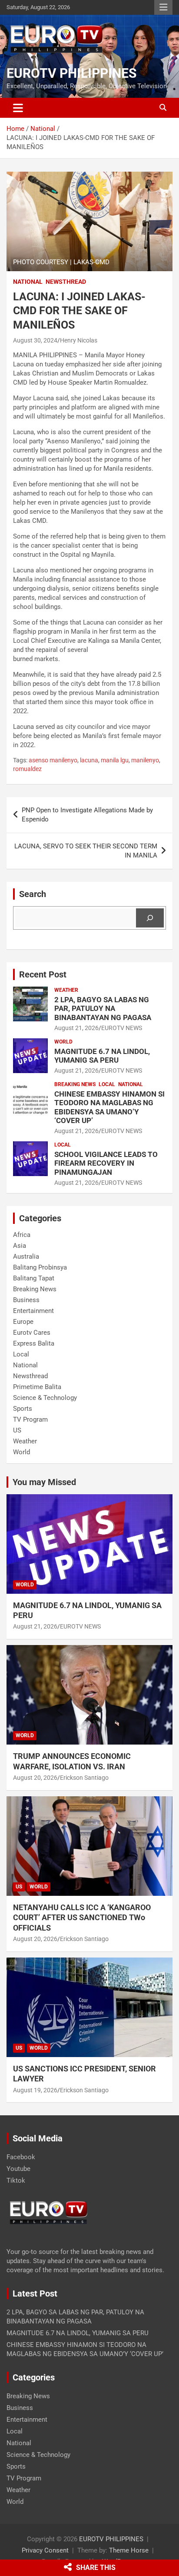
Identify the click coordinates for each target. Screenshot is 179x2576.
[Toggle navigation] (18, 108)
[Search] (150, 918)
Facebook (21, 2157)
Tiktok (16, 2180)
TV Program (30, 1419)
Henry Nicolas (79, 340)
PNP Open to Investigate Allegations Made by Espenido (87, 815)
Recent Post (43, 974)
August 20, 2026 (35, 1778)
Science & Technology (45, 1398)
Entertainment (33, 1311)
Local (107, 1084)
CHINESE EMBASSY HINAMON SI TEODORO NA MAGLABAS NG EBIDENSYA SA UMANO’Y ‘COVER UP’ (109, 1107)
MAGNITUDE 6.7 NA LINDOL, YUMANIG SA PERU (102, 1056)
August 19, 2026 (35, 2090)
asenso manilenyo (53, 760)
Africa (22, 1235)
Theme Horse (129, 2550)
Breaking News (75, 1084)
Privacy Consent (45, 2550)
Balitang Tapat (34, 1278)
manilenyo (145, 760)
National (28, 282)
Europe (23, 1322)
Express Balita (34, 1343)
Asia (20, 1246)
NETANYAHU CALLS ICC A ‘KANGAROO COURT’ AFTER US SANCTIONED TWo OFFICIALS (82, 1918)
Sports (23, 1409)
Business (26, 1300)
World (63, 1042)
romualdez (27, 769)
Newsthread (66, 282)
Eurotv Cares (32, 1333)
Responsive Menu (163, 7)
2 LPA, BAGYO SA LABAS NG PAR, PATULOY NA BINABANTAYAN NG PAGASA (103, 1009)
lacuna (89, 760)
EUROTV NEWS (122, 1028)
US (17, 1430)
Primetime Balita (37, 1387)
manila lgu (115, 760)
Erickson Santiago (84, 1778)
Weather (66, 990)
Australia (26, 1256)
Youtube (18, 2169)
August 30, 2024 (35, 340)
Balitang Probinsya (40, 1267)
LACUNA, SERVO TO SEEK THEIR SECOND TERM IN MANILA (86, 851)
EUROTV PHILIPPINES (71, 73)
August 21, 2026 (76, 1028)
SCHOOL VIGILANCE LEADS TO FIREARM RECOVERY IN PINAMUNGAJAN (106, 1163)
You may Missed (44, 1482)
